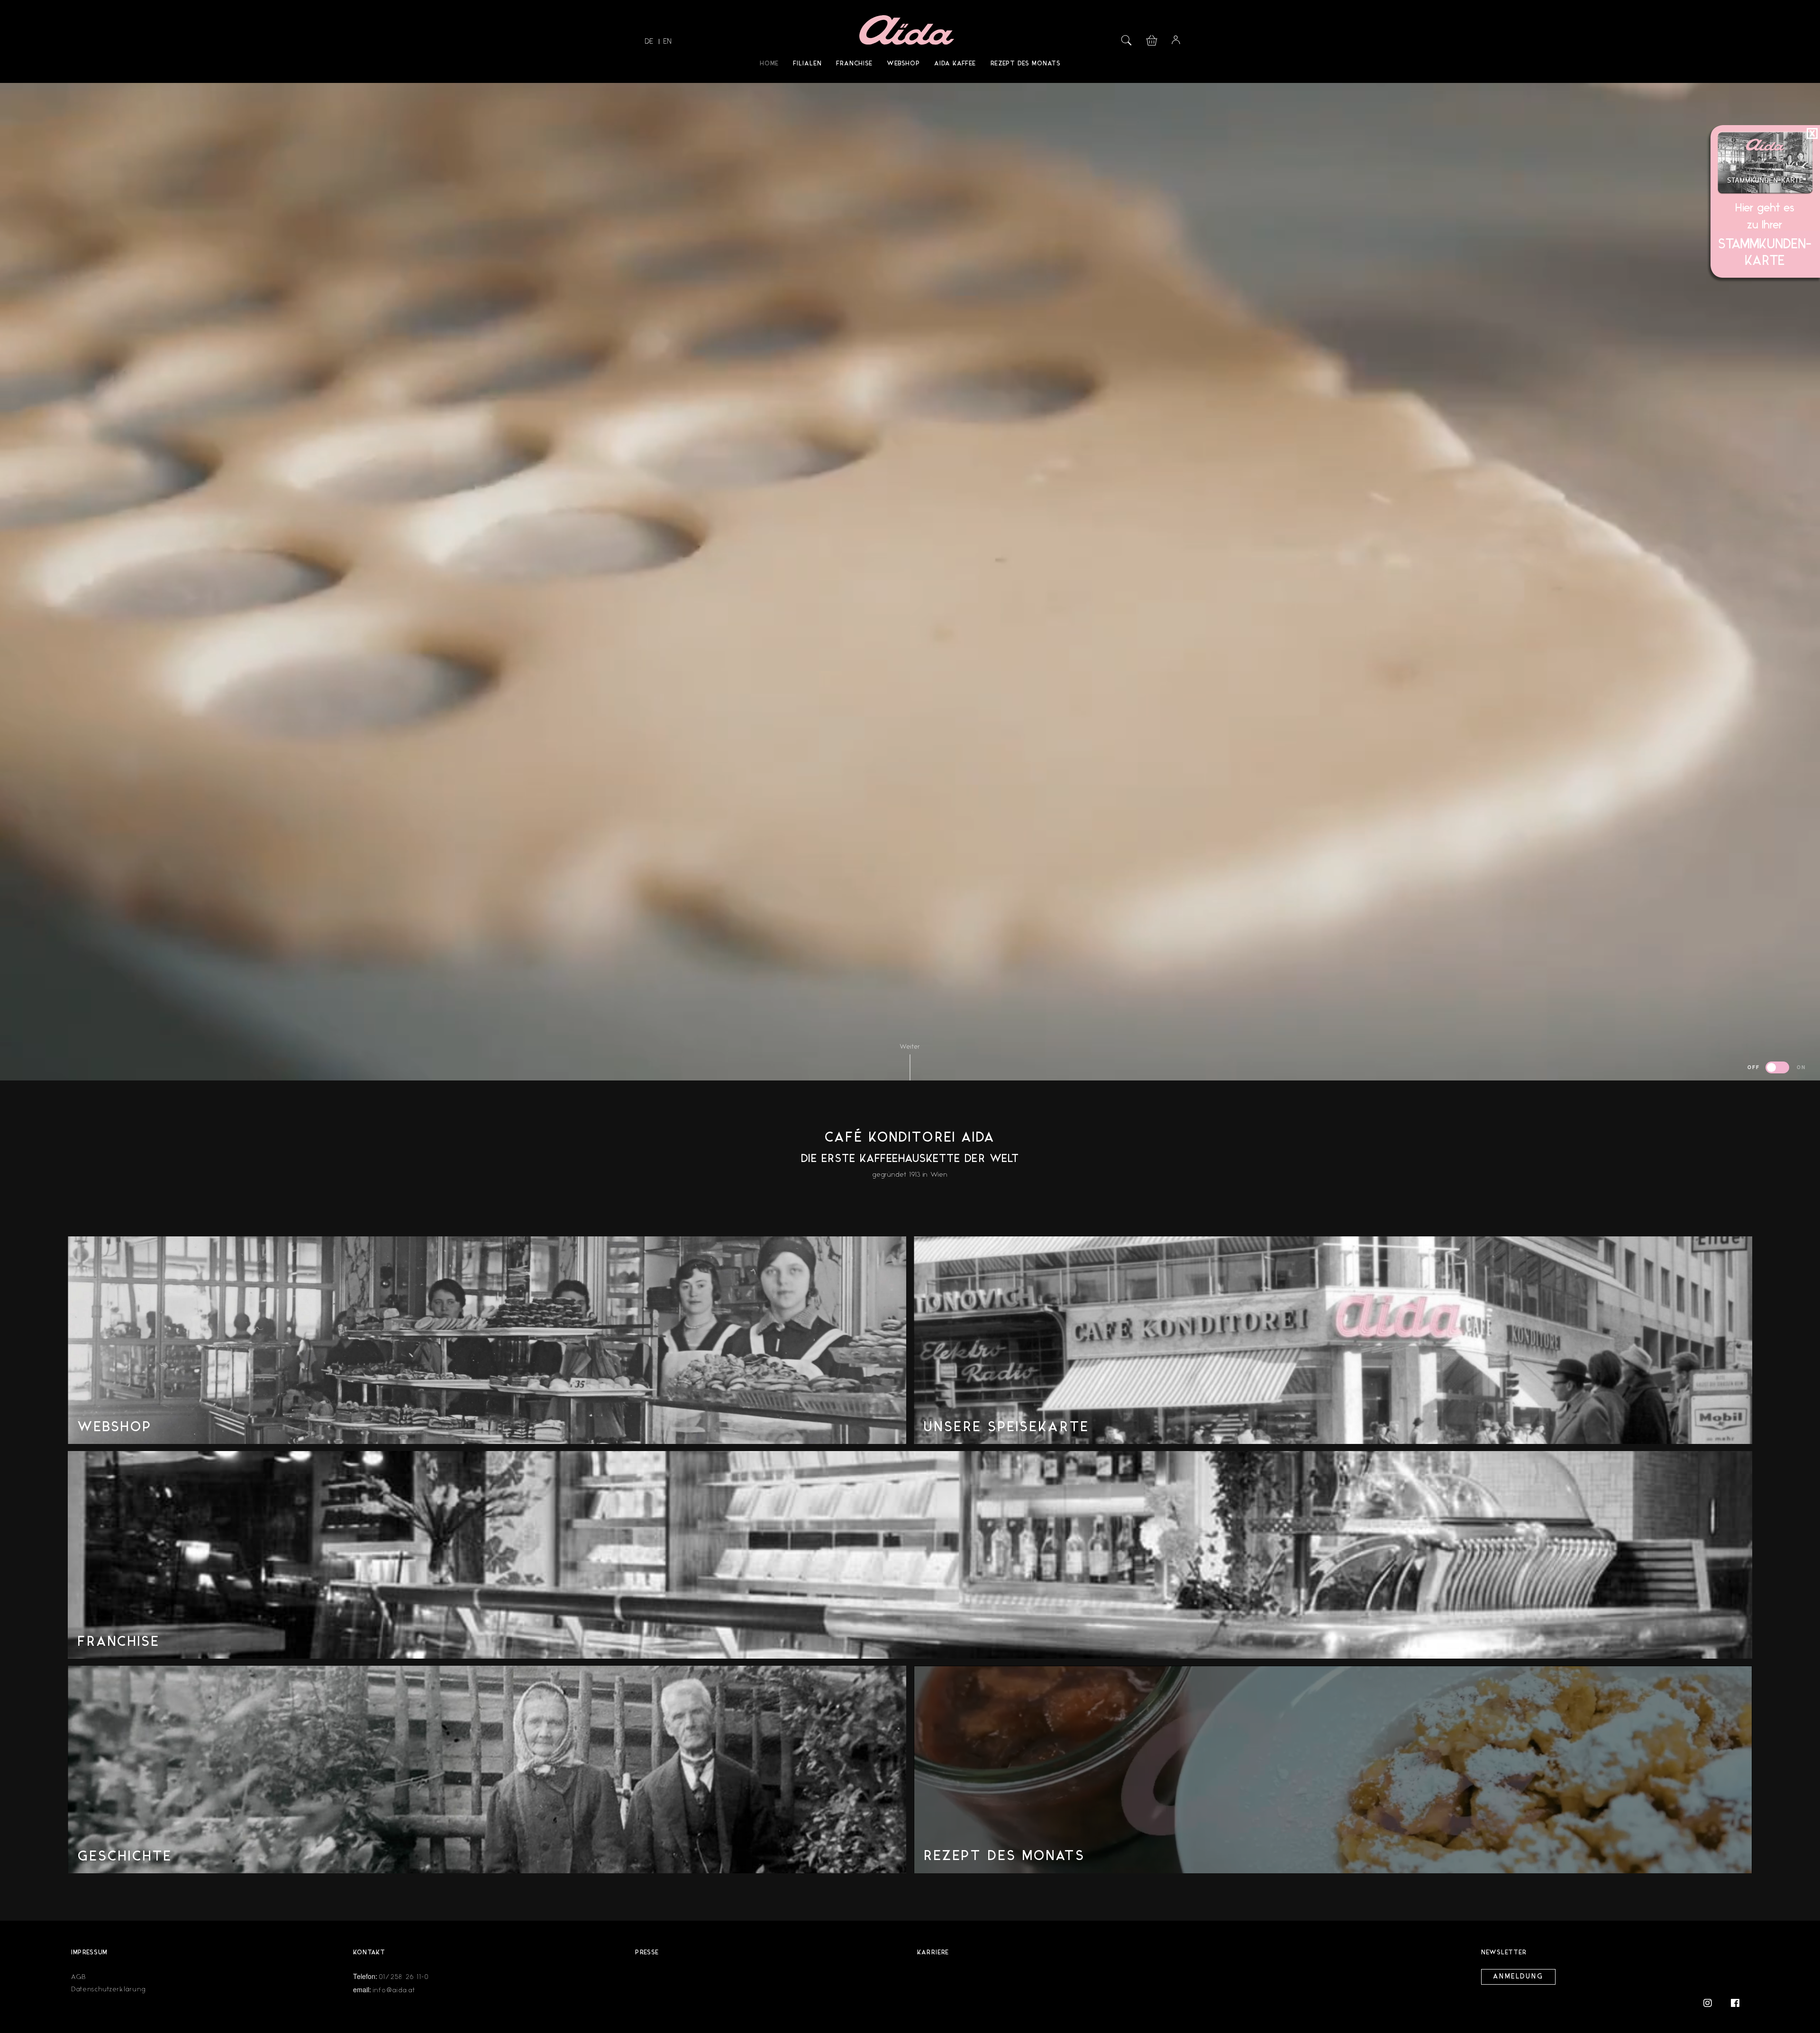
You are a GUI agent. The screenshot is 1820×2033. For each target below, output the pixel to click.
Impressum (89, 1953)
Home (769, 64)
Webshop (903, 64)
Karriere (933, 1953)
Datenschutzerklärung (109, 1989)
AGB (79, 1977)
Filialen (807, 64)
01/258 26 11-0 (404, 1977)
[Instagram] (1712, 2002)
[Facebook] (1735, 2002)
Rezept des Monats (1025, 64)
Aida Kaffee (955, 64)
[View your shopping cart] (1152, 39)
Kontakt (369, 1953)
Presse (647, 1953)
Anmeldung (1518, 1977)
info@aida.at (394, 1990)
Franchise (854, 64)
